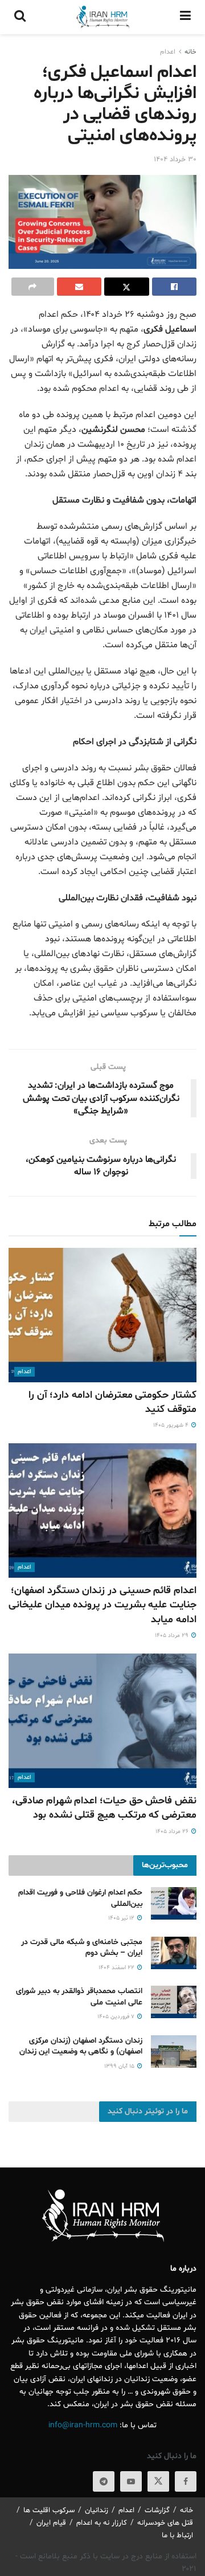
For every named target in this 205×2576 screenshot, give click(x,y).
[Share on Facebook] (175, 287)
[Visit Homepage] (102, 17)
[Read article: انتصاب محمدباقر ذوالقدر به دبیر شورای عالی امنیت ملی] (174, 2002)
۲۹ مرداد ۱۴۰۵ (173, 1636)
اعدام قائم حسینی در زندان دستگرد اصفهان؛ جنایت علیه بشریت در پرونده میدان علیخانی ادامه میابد (102, 1605)
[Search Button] (20, 17)
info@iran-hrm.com (83, 2425)
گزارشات (157, 2510)
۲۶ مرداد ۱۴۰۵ (173, 1832)
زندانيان (97, 2510)
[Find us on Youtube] (131, 2481)
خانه (190, 52)
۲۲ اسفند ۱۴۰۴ (117, 1968)
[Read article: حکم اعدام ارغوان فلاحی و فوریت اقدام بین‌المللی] (174, 1903)
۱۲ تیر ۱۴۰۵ (122, 1918)
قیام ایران (51, 2523)
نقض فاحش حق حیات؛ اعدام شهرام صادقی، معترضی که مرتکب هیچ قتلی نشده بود (104, 1808)
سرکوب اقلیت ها (49, 2510)
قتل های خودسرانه (165, 2523)
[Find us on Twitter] (158, 2481)
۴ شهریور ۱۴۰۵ (172, 1425)
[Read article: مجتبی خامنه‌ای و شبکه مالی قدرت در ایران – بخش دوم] (174, 1953)
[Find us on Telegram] (104, 2481)
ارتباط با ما (177, 2536)
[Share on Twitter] (127, 287)
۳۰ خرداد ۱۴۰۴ (175, 160)
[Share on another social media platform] (33, 287)
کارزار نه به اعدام (102, 2523)
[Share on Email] (79, 287)
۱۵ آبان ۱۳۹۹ (120, 2066)
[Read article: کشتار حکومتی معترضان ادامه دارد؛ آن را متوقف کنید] (102, 1315)
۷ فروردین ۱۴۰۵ (117, 2017)
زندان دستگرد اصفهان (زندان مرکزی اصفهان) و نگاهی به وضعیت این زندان (81, 2046)
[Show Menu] (185, 17)
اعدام (168, 52)
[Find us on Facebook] (186, 2481)
